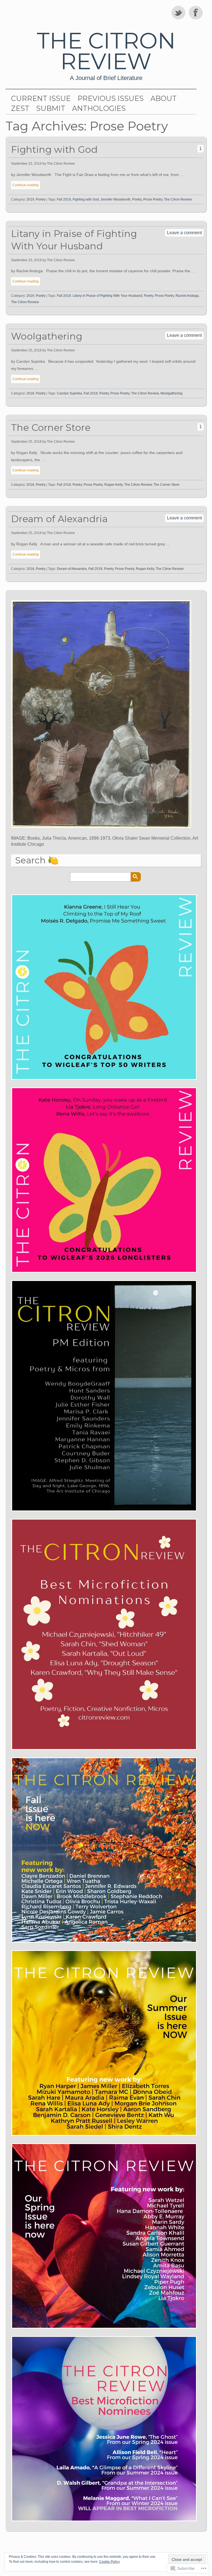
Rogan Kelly (113, 485)
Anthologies (99, 108)
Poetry (41, 199)
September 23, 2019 (26, 164)
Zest (20, 108)
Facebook (196, 12)
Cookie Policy (109, 2562)
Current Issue (41, 98)
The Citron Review (106, 51)
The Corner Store (51, 427)
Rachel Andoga (187, 296)
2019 (30, 199)
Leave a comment (184, 233)
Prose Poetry (153, 199)
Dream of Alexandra (72, 569)
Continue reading (26, 185)
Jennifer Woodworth (116, 199)
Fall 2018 (91, 393)
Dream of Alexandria (59, 519)
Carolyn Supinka (69, 393)
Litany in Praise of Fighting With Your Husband (74, 240)
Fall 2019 (64, 199)
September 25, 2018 (26, 350)
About (164, 98)
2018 (30, 393)
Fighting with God (54, 149)
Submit (51, 108)
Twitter (179, 12)
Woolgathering (47, 336)
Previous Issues (111, 98)
